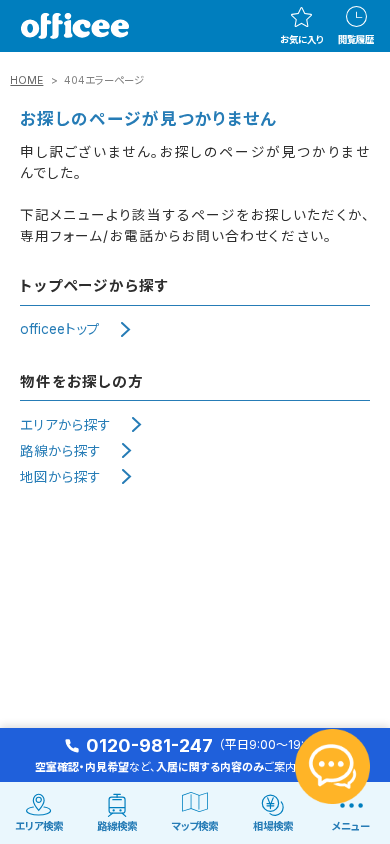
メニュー (351, 826)
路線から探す (60, 451)
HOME (26, 80)
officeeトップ (60, 329)
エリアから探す (65, 425)
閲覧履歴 (356, 39)
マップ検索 (195, 826)
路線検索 (117, 826)
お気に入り (301, 39)
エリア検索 (39, 826)
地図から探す (60, 477)
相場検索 (273, 826)
